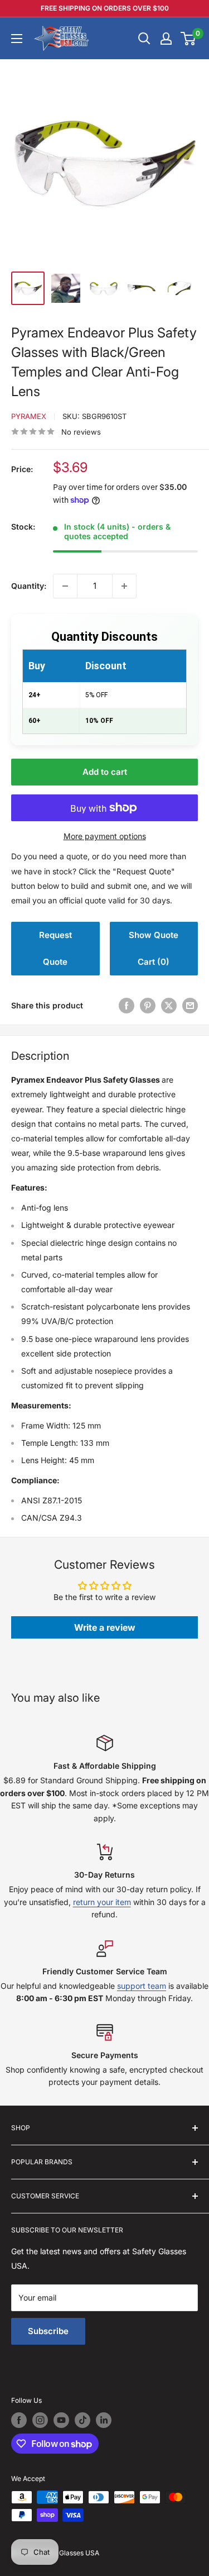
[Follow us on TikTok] (82, 2420)
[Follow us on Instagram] (40, 2420)
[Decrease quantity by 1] (65, 586)
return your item (102, 1902)
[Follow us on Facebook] (19, 2420)
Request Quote (55, 948)
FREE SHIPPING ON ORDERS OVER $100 (105, 8)
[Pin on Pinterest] (148, 1006)
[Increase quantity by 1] (124, 586)
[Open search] (144, 39)
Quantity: (29, 586)
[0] (189, 39)
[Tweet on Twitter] (169, 1006)
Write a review (105, 1627)
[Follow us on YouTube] (61, 2420)
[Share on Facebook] (127, 1006)
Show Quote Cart (154, 948)
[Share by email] (190, 1006)
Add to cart (105, 772)
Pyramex (29, 416)
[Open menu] (17, 39)
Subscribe (48, 2331)
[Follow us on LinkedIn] (104, 2420)
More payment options (105, 836)
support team (142, 1986)
